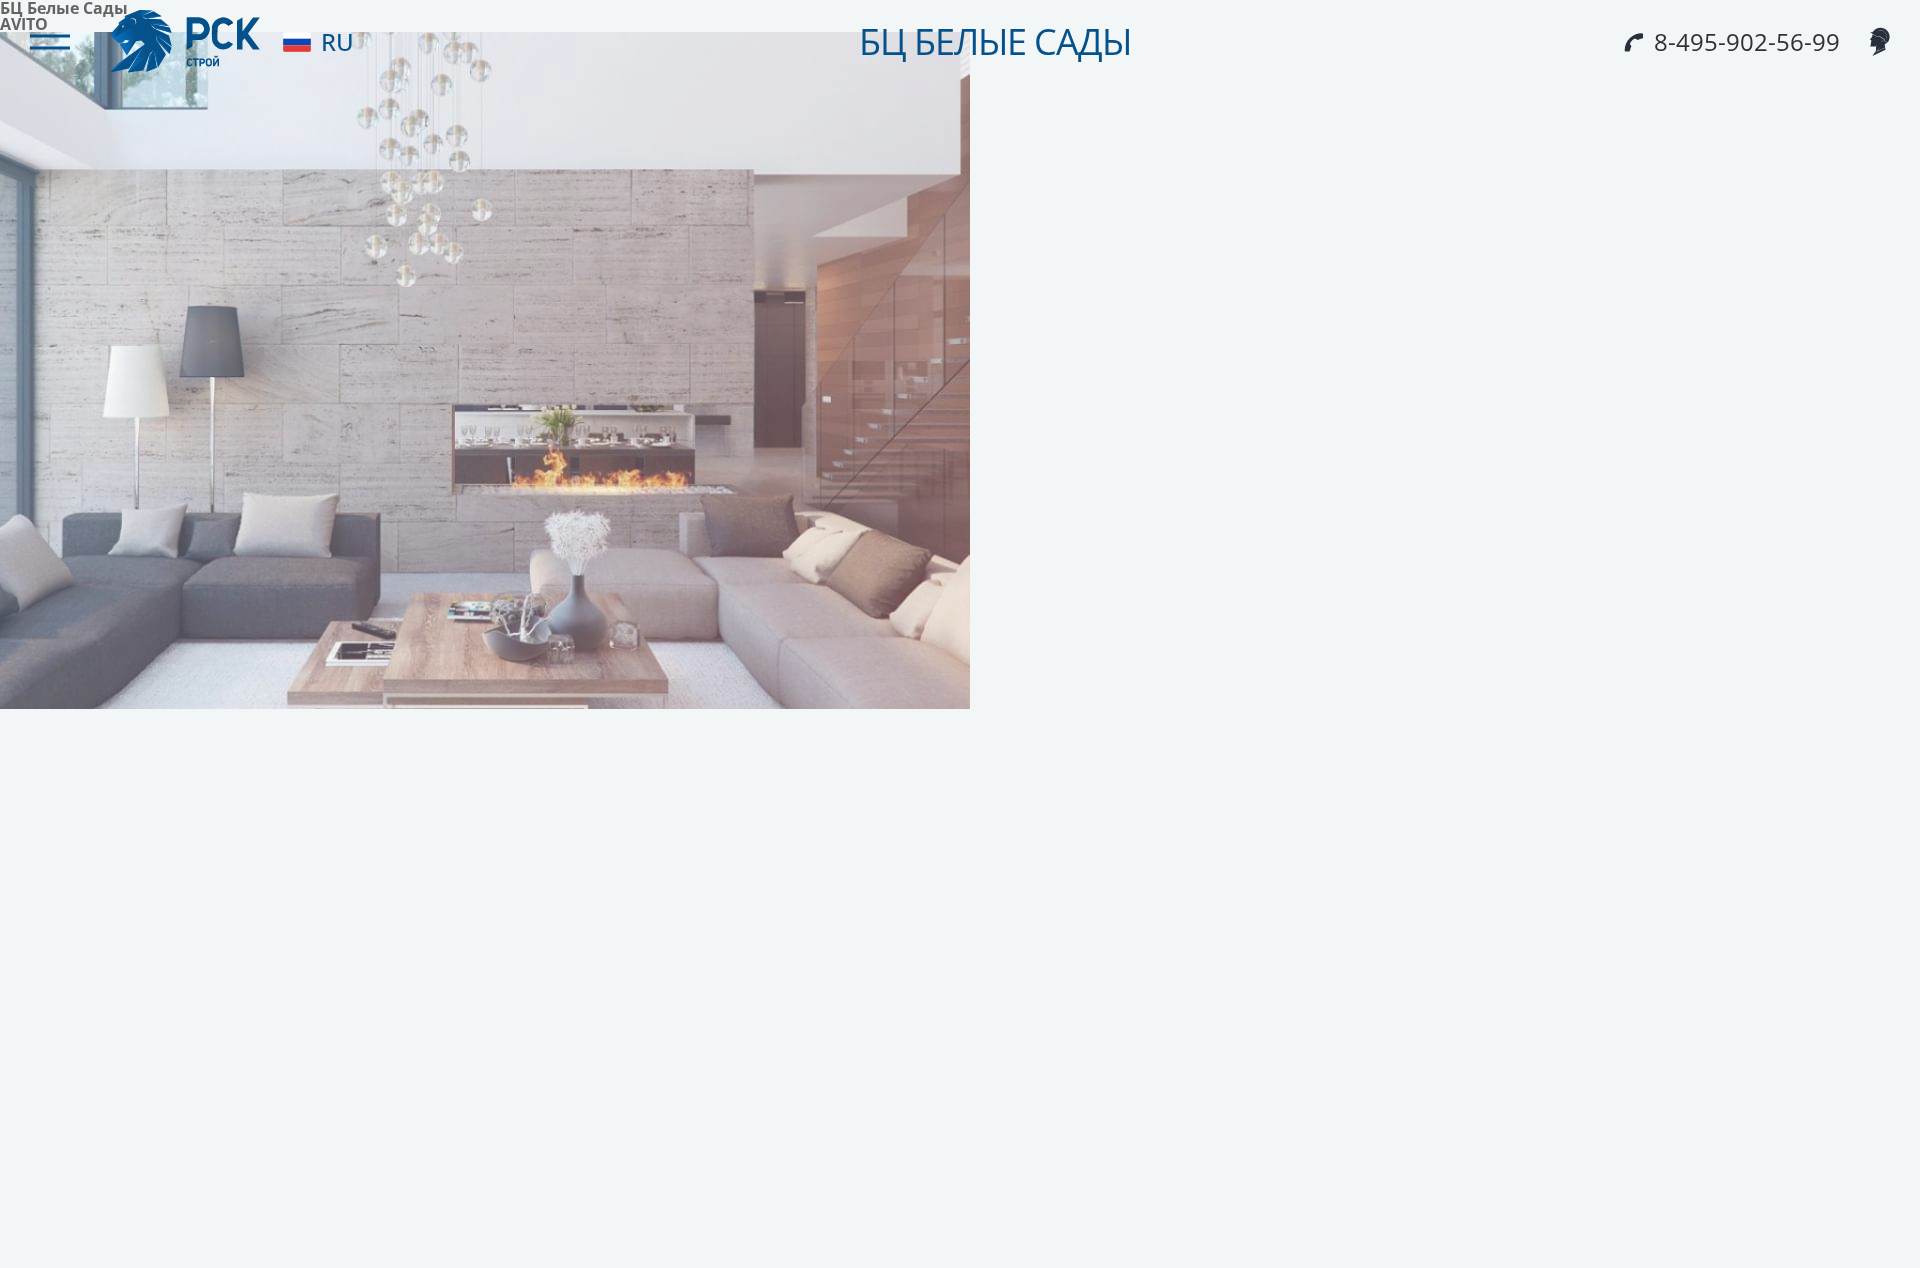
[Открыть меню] (50, 42)
